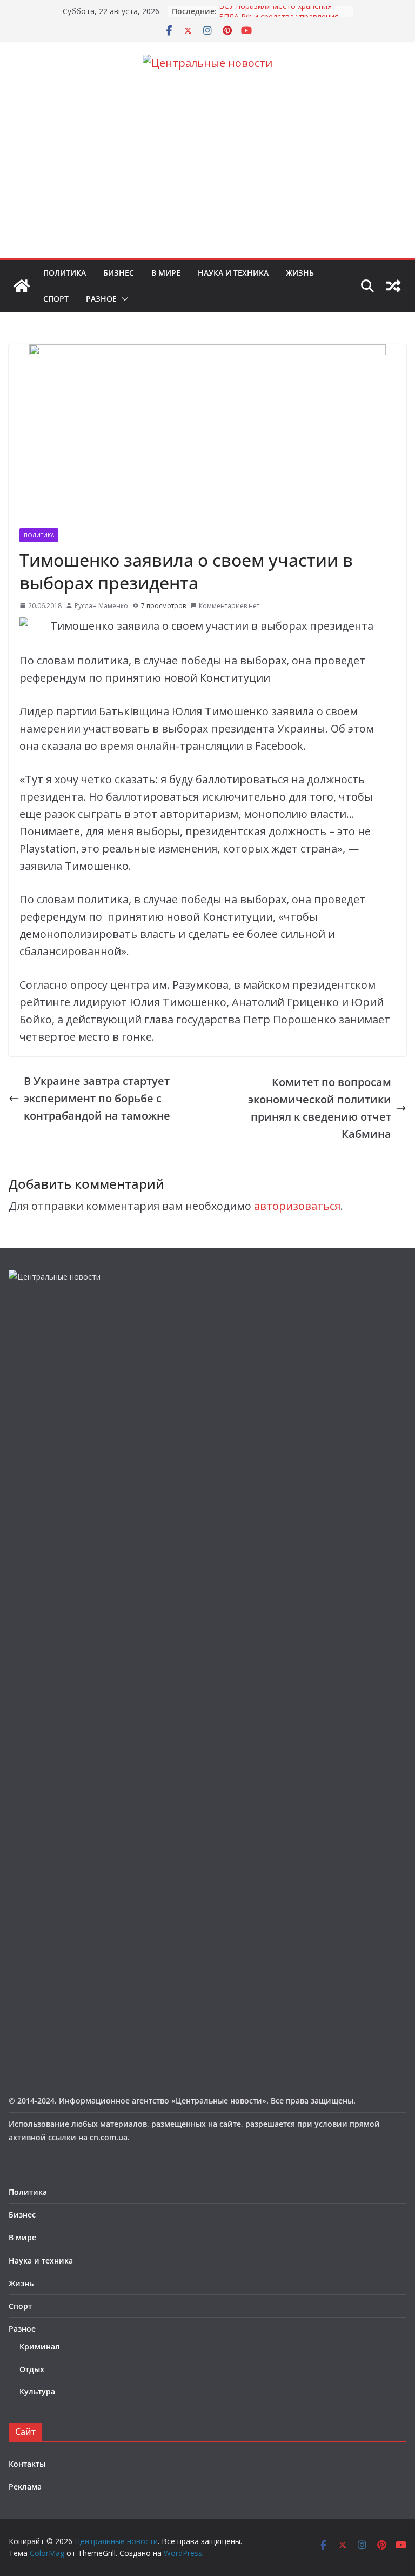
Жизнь (300, 273)
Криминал (40, 2347)
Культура (37, 2391)
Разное (101, 299)
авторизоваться (297, 1206)
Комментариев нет (229, 606)
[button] (123, 299)
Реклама (25, 2487)
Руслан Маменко (101, 606)
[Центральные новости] (22, 286)
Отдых (32, 2369)
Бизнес (119, 273)
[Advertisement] (207, 177)
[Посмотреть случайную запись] (393, 286)
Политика (65, 273)
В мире (166, 273)
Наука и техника (233, 273)
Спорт (56, 299)
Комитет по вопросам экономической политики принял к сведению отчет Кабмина (320, 1108)
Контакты (27, 2464)
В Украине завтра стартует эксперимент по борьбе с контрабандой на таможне (97, 1098)
